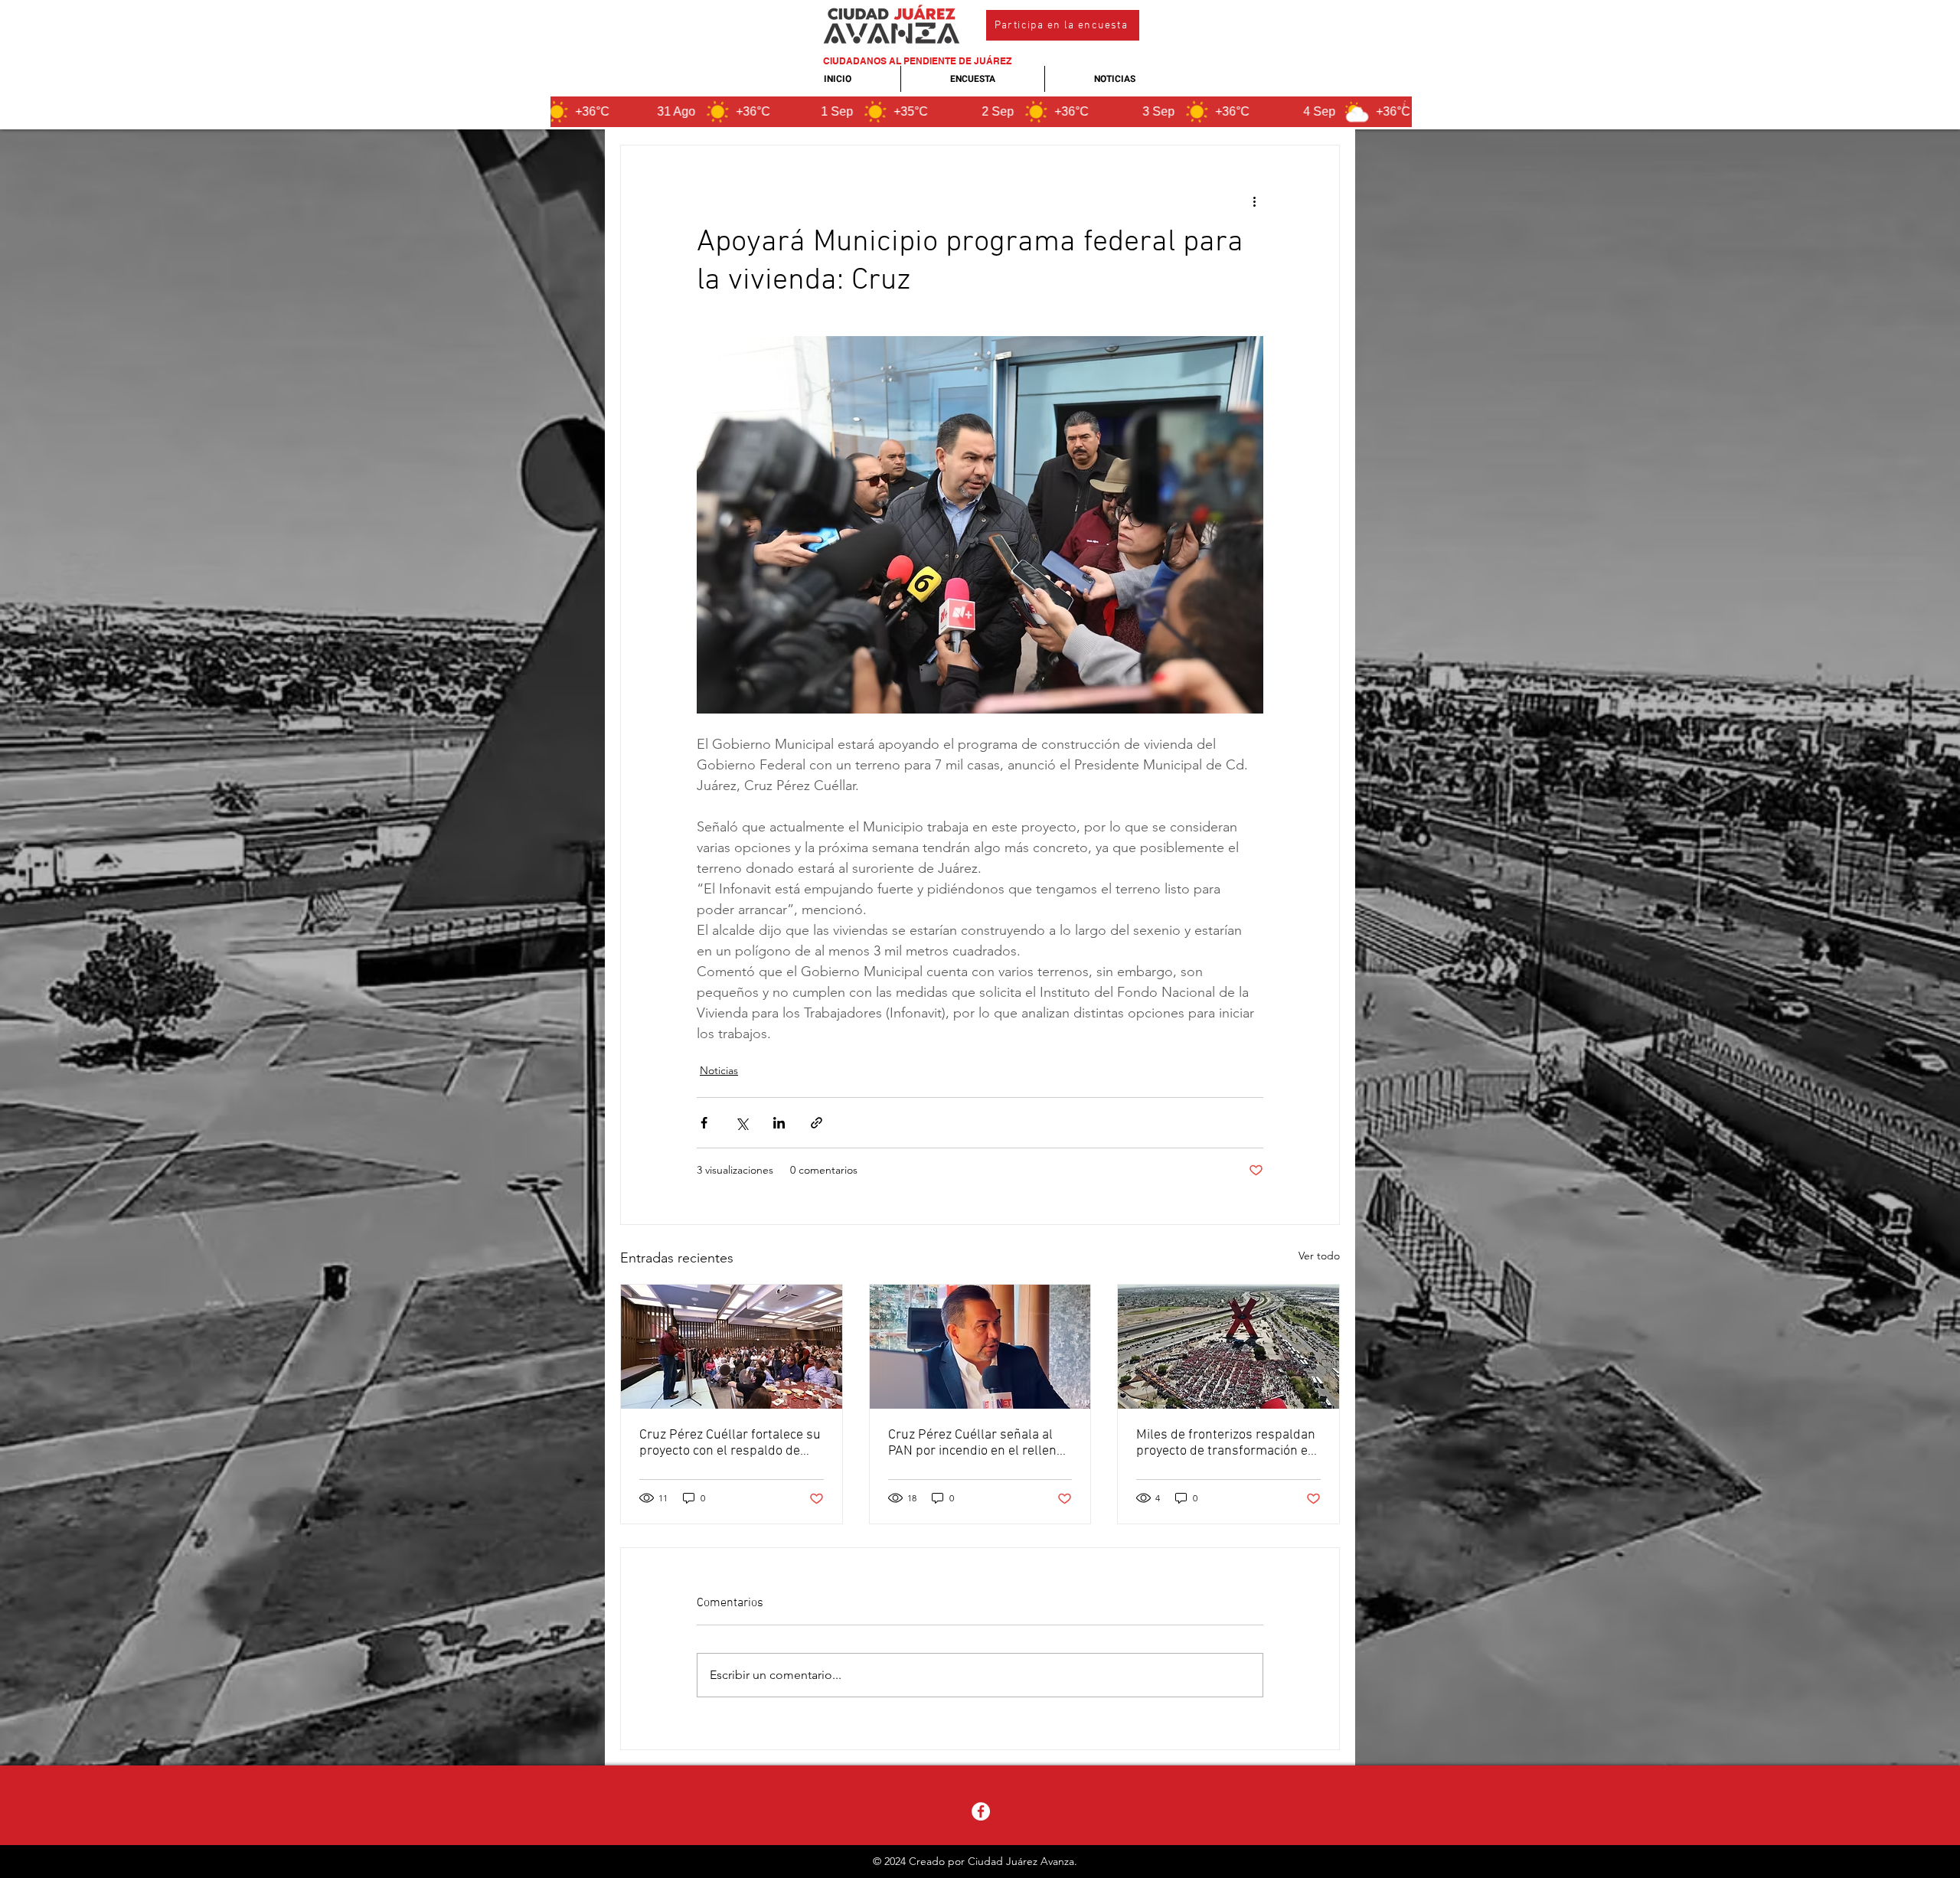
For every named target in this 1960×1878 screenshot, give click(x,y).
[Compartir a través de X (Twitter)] (742, 1123)
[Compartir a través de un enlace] (817, 1123)
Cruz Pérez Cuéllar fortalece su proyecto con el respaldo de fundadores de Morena (730, 1443)
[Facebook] (981, 1811)
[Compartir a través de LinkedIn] (779, 1123)
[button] (1063, 25)
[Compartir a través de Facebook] (704, 1123)
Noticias (719, 1070)
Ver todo (1319, 1256)
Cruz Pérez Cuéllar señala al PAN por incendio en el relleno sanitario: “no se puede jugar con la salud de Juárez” (976, 1443)
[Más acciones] (1254, 201)
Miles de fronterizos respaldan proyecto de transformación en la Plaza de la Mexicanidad (1226, 1443)
